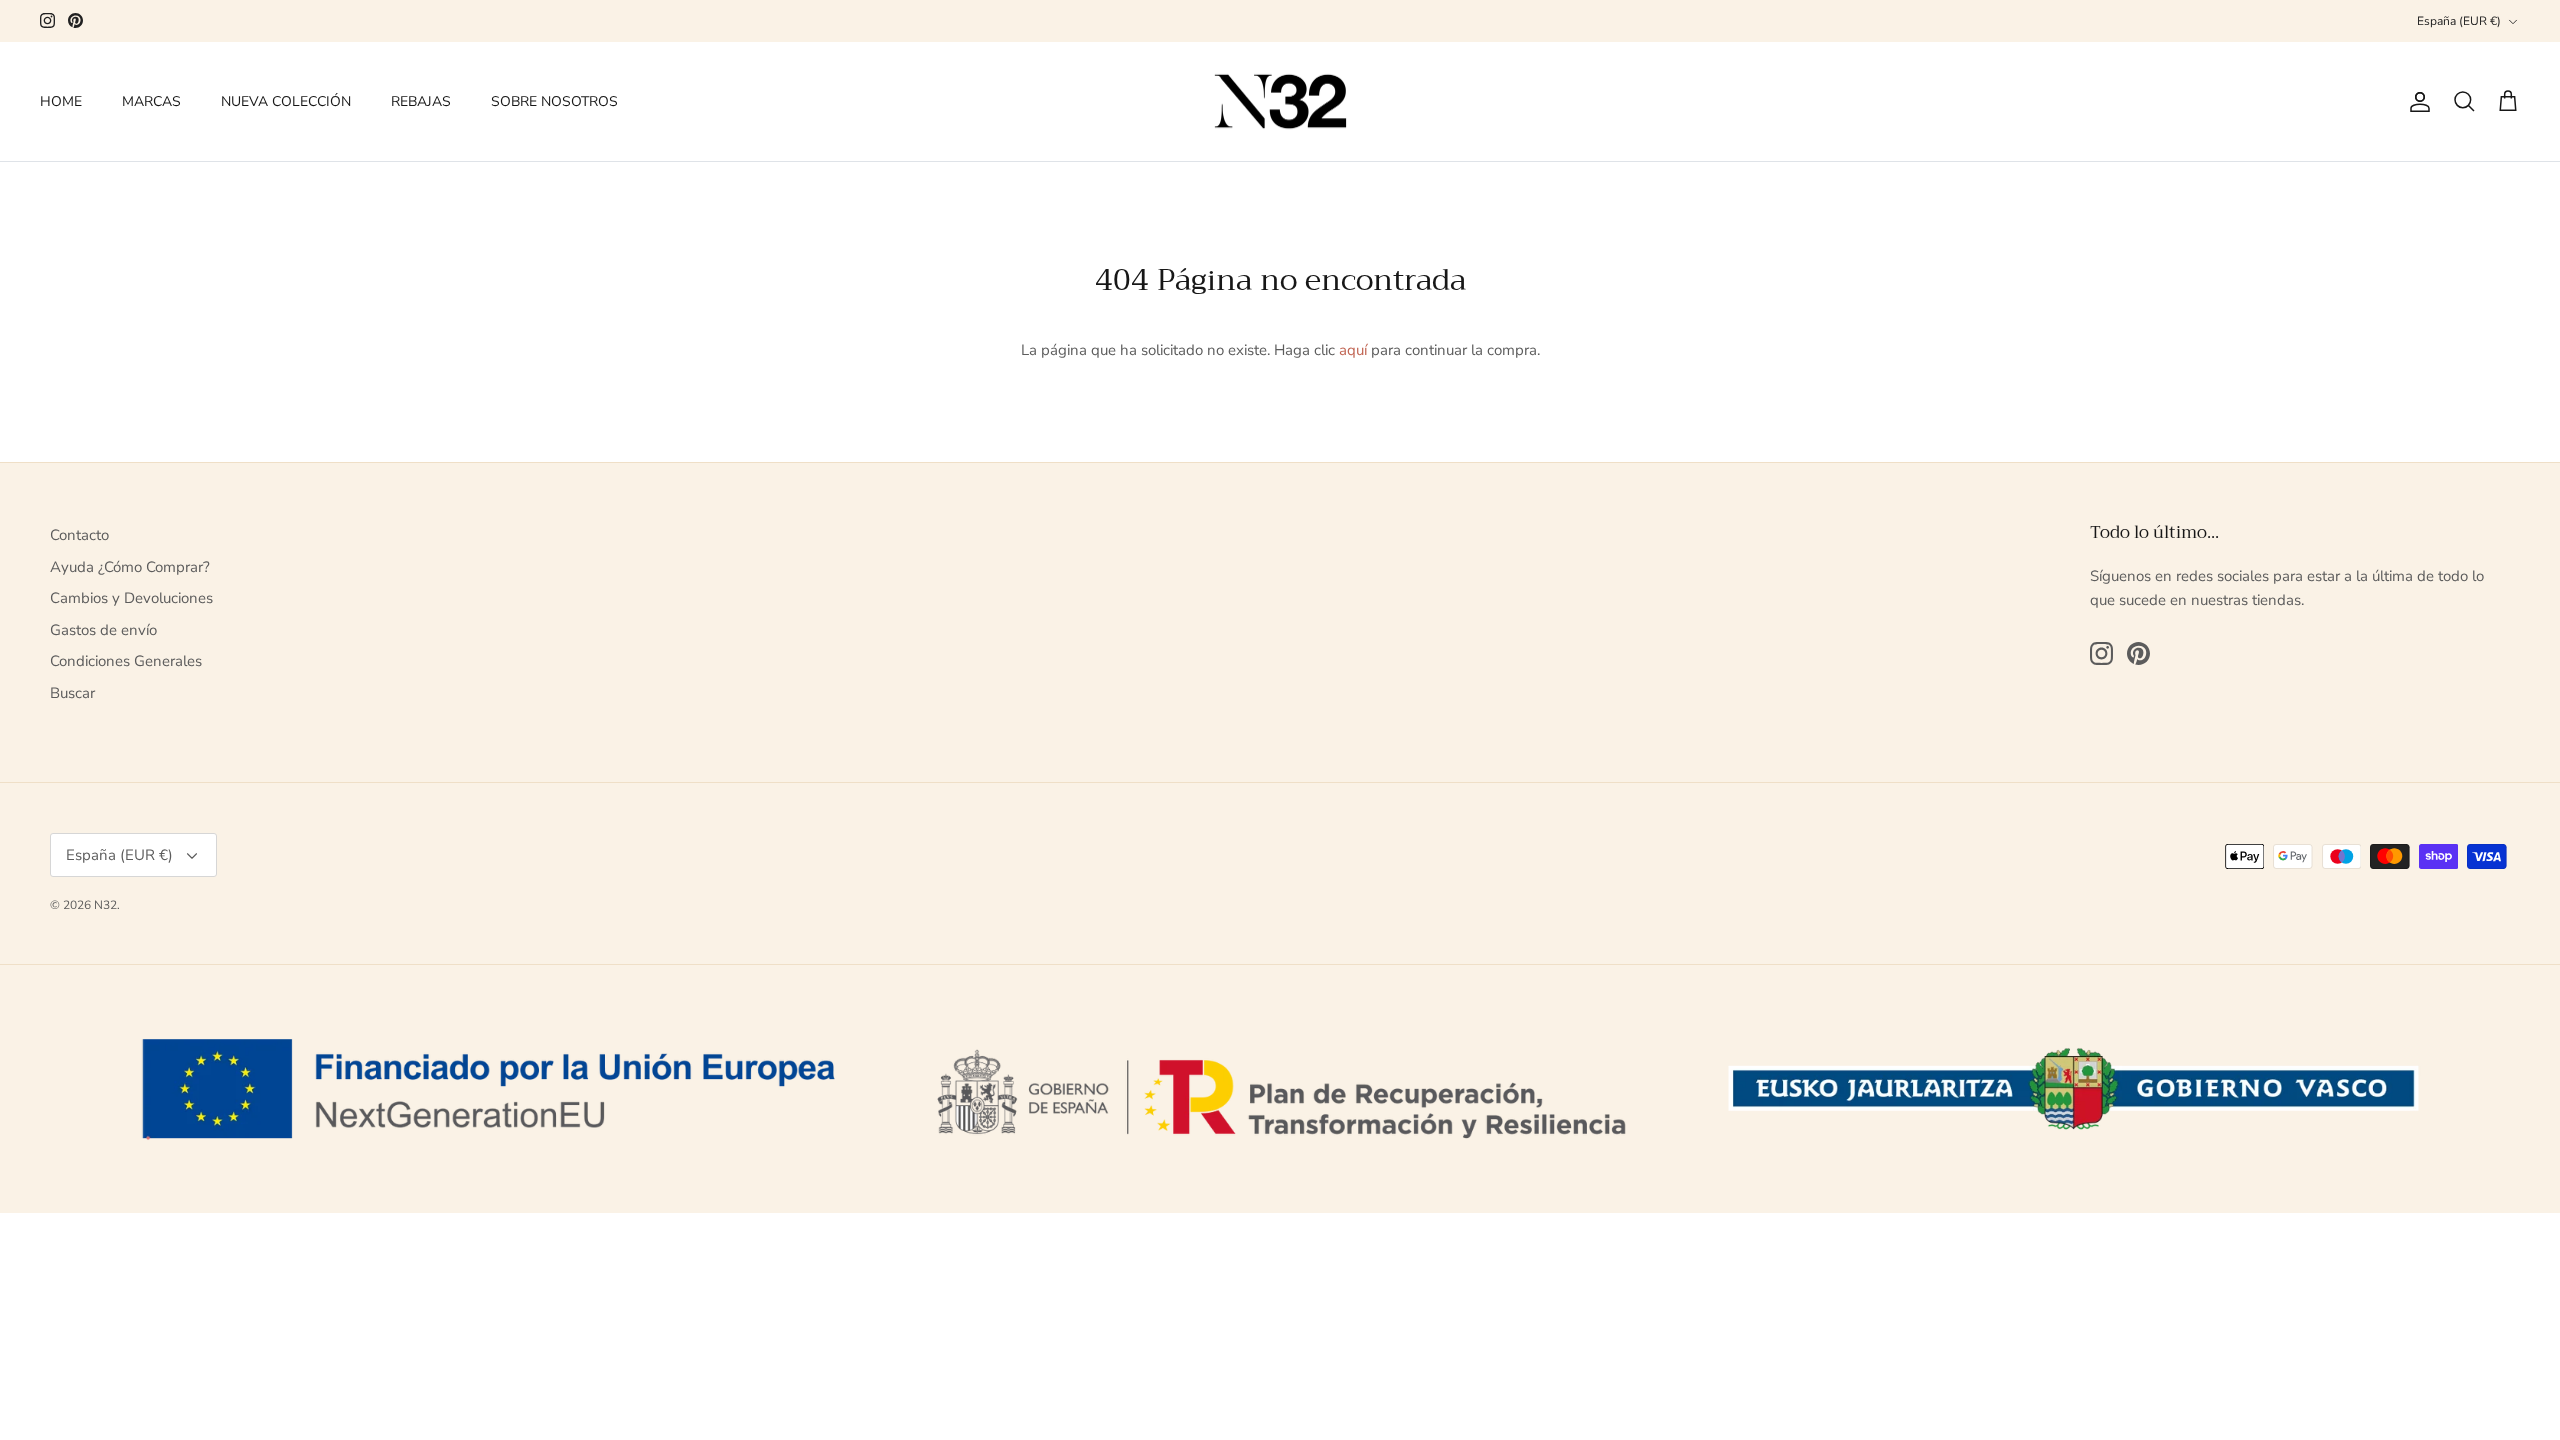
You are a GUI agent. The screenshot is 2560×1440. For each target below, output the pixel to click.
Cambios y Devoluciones (131, 598)
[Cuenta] (2416, 102)
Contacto (79, 535)
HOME (61, 101)
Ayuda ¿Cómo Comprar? (130, 567)
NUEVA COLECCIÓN (286, 101)
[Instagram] (47, 20)
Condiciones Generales (126, 661)
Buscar (72, 693)
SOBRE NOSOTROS (554, 101)
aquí (1353, 350)
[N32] (1280, 102)
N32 (105, 905)
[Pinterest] (75, 20)
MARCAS (151, 101)
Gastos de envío (103, 630)
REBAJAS (421, 101)
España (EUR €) (2459, 21)
